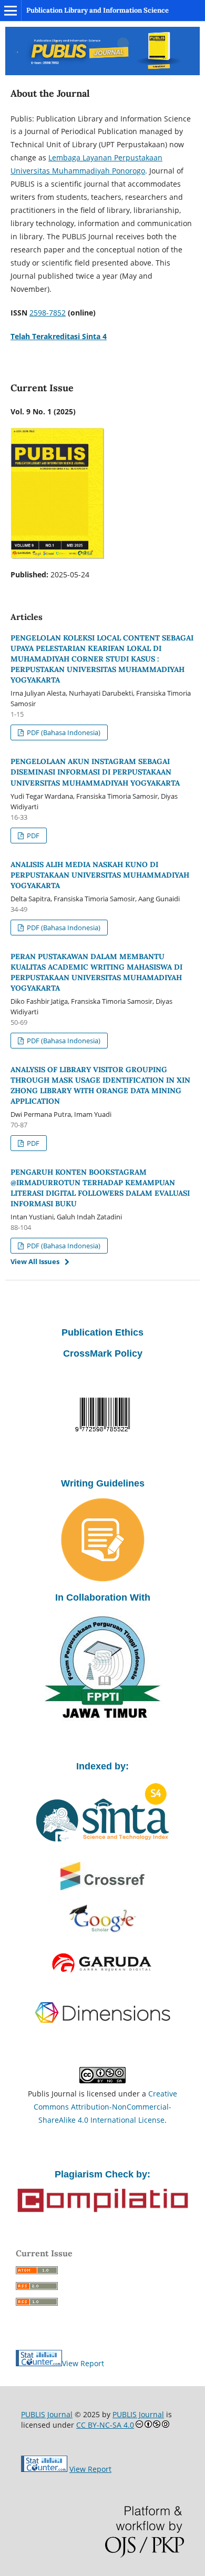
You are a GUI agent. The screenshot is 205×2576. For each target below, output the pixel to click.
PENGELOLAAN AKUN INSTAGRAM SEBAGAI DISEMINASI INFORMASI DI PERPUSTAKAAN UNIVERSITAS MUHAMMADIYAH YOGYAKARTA (95, 772)
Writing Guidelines (103, 1483)
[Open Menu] (11, 11)
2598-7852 (48, 313)
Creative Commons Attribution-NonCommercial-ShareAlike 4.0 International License (105, 2107)
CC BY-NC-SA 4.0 (105, 2425)
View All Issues (35, 1261)
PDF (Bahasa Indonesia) (63, 732)
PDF (32, 836)
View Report (83, 2363)
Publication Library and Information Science (98, 10)
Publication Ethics (102, 1332)
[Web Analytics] (44, 2469)
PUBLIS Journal (47, 2414)
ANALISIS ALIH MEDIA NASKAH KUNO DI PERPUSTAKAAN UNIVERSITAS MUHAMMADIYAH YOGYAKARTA (100, 875)
